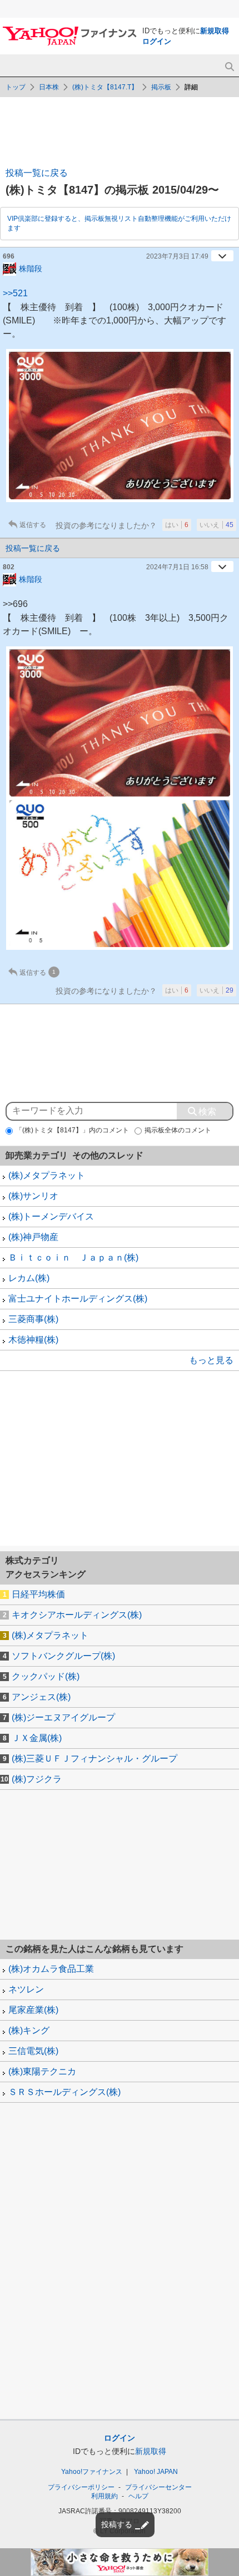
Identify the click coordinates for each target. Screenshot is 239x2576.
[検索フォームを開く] (229, 67)
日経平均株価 (38, 1594)
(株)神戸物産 (33, 1237)
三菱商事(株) (33, 1319)
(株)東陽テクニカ (42, 2071)
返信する (33, 525)
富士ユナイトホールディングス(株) (78, 1299)
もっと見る (211, 1360)
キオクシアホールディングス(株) (77, 1615)
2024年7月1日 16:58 (177, 567)
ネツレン (26, 1989)
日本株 (49, 87)
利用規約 (104, 2496)
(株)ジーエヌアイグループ (63, 1717)
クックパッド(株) (46, 1676)
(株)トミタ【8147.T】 (105, 87)
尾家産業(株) (33, 2010)
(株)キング (29, 2030)
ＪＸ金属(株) (37, 1738)
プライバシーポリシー (81, 2487)
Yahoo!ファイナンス (92, 2472)
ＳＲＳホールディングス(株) (64, 2092)
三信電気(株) (33, 2051)
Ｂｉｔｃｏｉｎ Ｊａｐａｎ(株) (73, 1257)
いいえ (216, 525)
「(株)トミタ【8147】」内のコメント (72, 1130)
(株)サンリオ (33, 1196)
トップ (16, 87)
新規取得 (215, 31)
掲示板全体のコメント (178, 1130)
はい (177, 525)
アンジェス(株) (41, 1697)
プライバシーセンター (158, 2487)
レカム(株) (29, 1278)
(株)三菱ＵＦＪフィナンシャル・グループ (94, 1758)
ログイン (157, 41)
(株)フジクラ (37, 1779)
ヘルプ (138, 2496)
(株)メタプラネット (47, 1175)
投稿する (117, 2524)
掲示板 (161, 87)
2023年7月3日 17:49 (177, 256)
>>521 (15, 293)
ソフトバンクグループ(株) (63, 1656)
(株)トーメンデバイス (51, 1216)
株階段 (31, 268)
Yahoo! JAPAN (156, 2472)
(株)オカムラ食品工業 (51, 1969)
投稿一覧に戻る (37, 173)
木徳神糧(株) (33, 1340)
